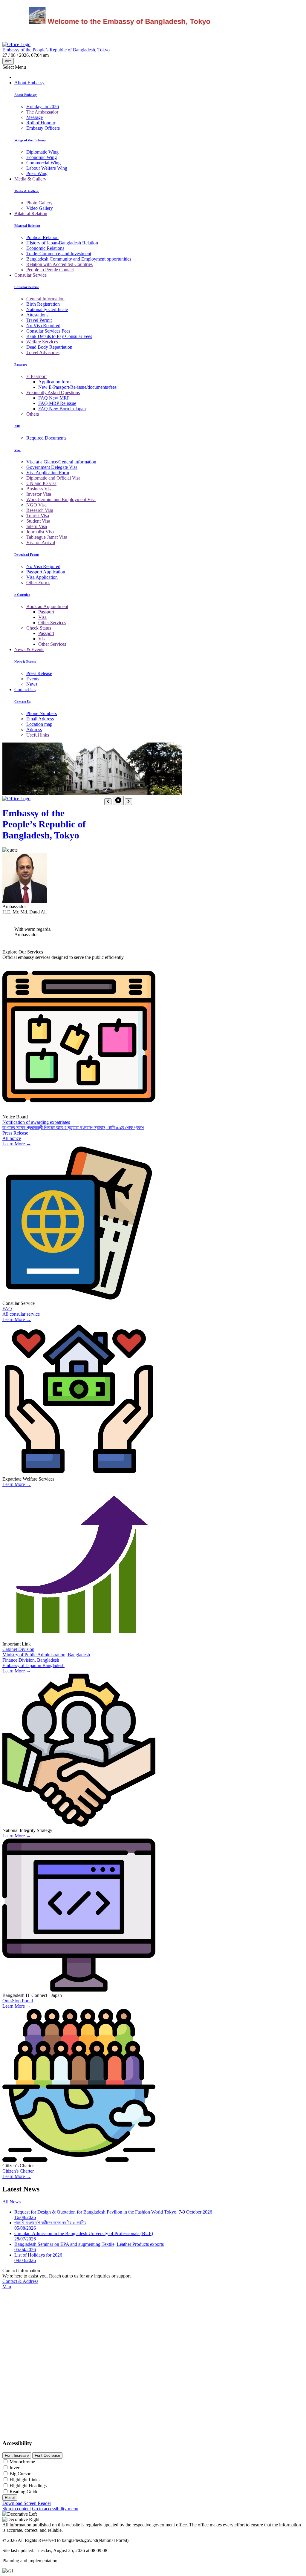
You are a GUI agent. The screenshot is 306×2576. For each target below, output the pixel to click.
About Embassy (29, 83)
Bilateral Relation (31, 213)
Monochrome (22, 2462)
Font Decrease (47, 2455)
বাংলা (8, 61)
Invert (15, 2468)
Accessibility (17, 2443)
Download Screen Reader (27, 2503)
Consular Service (30, 275)
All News (12, 2202)
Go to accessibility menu (55, 2509)
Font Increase (17, 2455)
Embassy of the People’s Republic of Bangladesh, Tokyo (44, 824)
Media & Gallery (30, 179)
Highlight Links (25, 2480)
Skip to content (17, 2509)
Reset (10, 2498)
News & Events (29, 649)
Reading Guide (24, 2492)
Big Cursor (20, 2474)
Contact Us (25, 689)
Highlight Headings (28, 2486)
